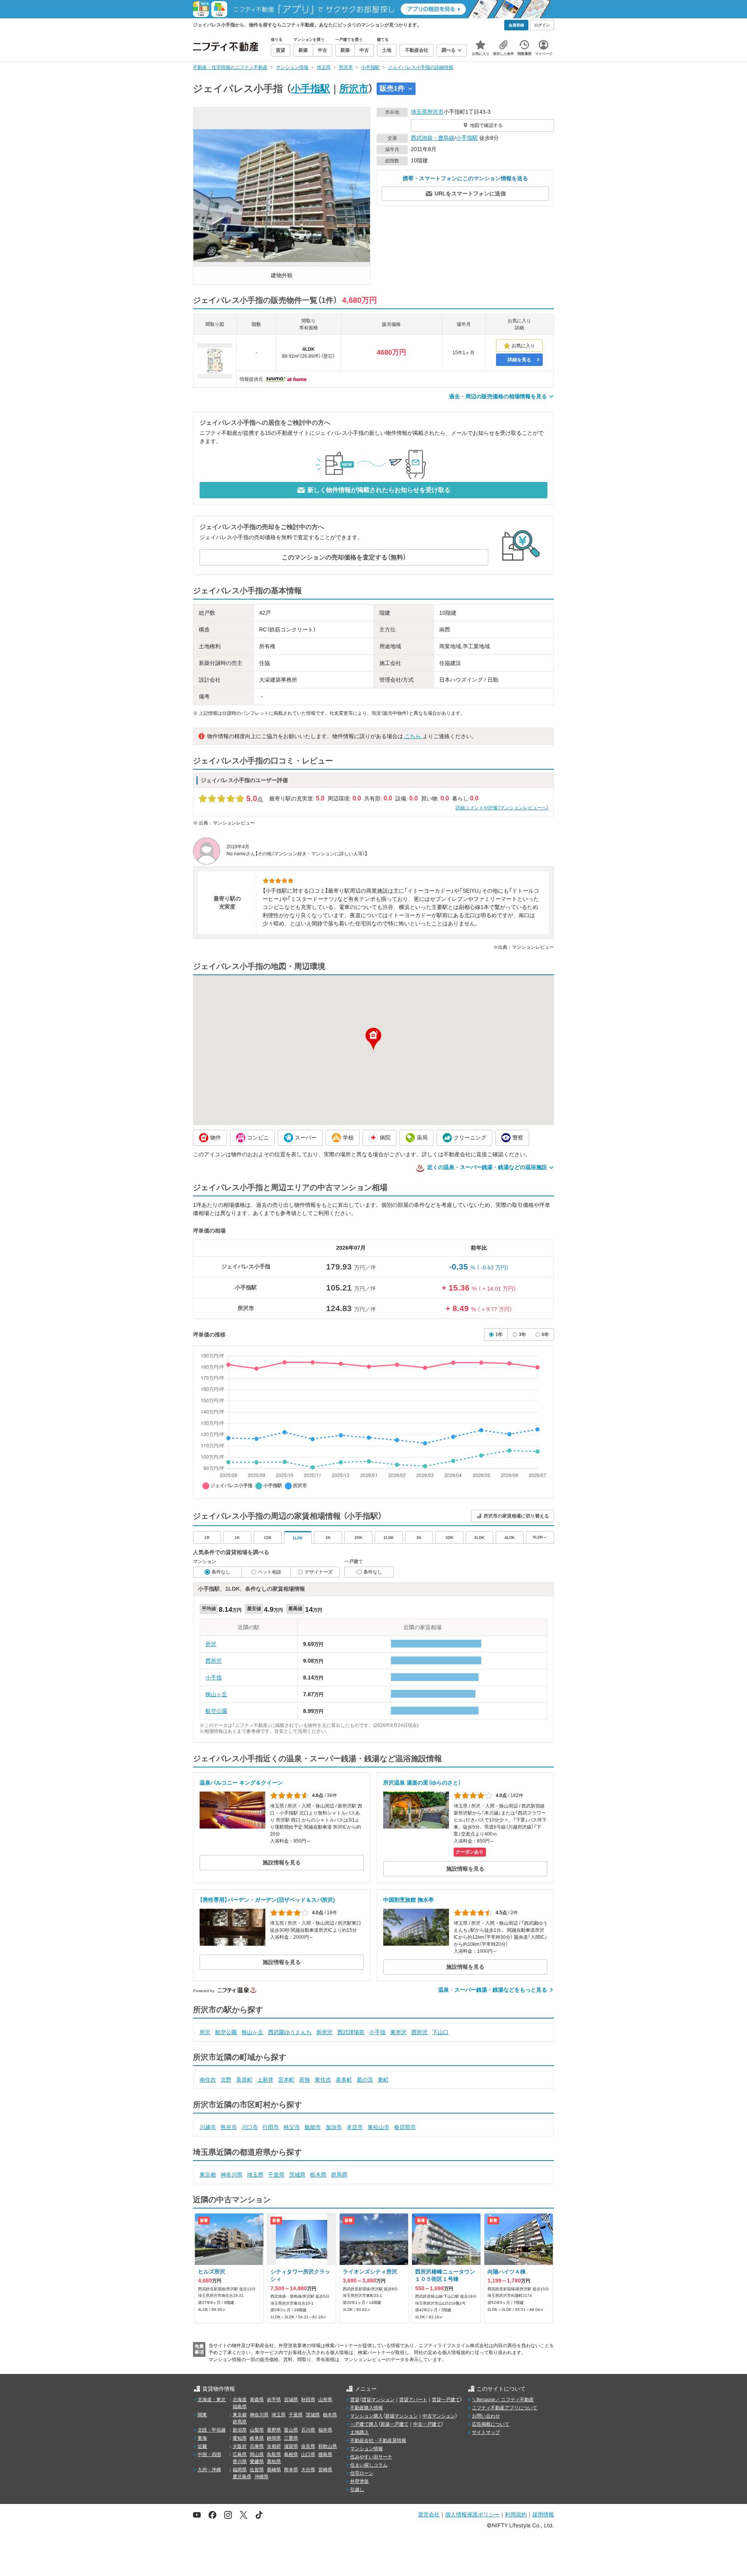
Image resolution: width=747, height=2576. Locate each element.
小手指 (214, 1677)
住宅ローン (362, 2473)
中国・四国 (209, 2455)
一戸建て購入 (364, 2424)
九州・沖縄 (209, 2470)
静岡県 (274, 2438)
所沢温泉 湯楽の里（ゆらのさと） (422, 1783)
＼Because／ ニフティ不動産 (503, 2400)
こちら (413, 736)
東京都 (208, 2175)
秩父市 (292, 2127)
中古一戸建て (427, 2424)
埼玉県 (419, 112)
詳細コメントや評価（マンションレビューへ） (502, 808)
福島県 (240, 2407)
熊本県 (291, 2470)
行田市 (271, 2127)
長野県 (274, 2430)
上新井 (265, 2080)
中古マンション (439, 2416)
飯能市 (313, 2127)
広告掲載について (491, 2424)
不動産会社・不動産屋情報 (378, 2441)
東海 (202, 2438)
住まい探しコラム (369, 2465)
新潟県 (240, 2430)
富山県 (291, 2430)
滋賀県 (291, 2446)
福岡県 (240, 2470)
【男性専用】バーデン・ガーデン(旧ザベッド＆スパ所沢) (267, 1900)
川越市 (208, 2127)
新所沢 (324, 2032)
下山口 (440, 2032)
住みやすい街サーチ (371, 2457)
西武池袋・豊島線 (433, 138)
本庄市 (355, 2127)
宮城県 (291, 2400)
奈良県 (308, 2446)
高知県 (274, 2462)
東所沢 (398, 2032)
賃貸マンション (378, 2400)
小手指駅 (310, 88)
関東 (202, 2415)
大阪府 (240, 2446)
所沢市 (354, 88)
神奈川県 (231, 2175)
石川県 (308, 2430)
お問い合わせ (486, 2416)
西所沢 (214, 1661)
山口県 (308, 2455)
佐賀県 (257, 2470)
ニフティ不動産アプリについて (505, 2408)
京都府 (274, 2446)
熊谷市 (229, 2127)
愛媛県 (257, 2462)
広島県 (240, 2455)
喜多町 (344, 2080)
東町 (383, 2080)
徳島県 (325, 2455)
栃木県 (318, 2175)
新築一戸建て (395, 2424)
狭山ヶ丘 (216, 1694)
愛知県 (240, 2438)
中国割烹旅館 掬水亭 (409, 1900)
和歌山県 (328, 2446)
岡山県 (257, 2455)
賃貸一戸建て (446, 2400)
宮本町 (286, 2080)
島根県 (291, 2455)
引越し (357, 2490)
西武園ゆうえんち (290, 2032)
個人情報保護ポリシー (472, 2514)
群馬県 (339, 2175)
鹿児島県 (242, 2477)
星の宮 (365, 2080)
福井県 (325, 2430)
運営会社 (429, 2514)
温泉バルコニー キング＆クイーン (241, 1783)
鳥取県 (274, 2455)
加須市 (334, 2127)
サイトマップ (486, 2432)
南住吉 (208, 2080)
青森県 (257, 2400)
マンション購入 (366, 2416)
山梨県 (257, 2430)
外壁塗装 (359, 2481)
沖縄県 (261, 2477)
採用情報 (543, 2514)
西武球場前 (351, 2032)
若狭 (305, 2080)
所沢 (211, 1644)
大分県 (308, 2470)
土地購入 (359, 2432)
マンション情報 (366, 2449)
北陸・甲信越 (212, 2430)
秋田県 (308, 2400)
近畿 (202, 2446)
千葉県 (276, 2175)
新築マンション (402, 2416)
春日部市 (405, 2127)
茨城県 (297, 2175)
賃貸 (355, 2400)
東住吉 (323, 2080)
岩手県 (274, 2400)
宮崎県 (325, 2470)
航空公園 (216, 1711)
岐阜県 (257, 2438)
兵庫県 (257, 2446)
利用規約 (516, 2514)
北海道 (240, 2400)
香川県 (240, 2462)
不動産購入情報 (366, 2408)
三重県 (291, 2438)
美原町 (244, 2080)
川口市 (250, 2127)
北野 (226, 2080)
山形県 (325, 2400)
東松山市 (379, 2127)
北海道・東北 (212, 2400)
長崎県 (274, 2470)
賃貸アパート (413, 2400)
